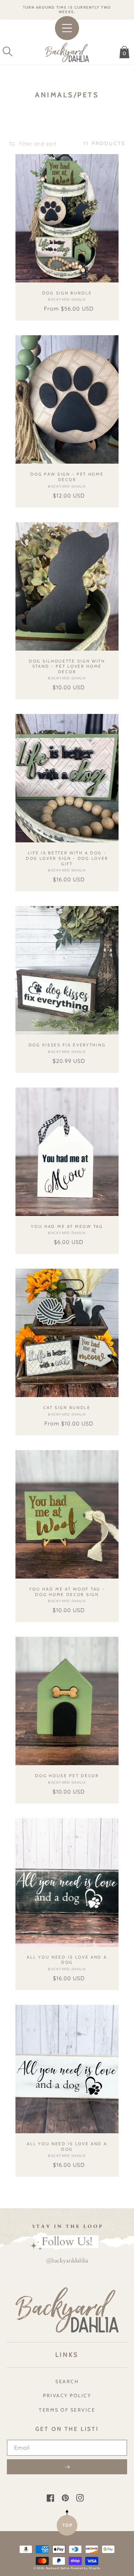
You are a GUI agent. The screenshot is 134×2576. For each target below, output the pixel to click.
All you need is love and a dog (67, 1960)
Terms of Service (67, 2410)
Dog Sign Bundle (67, 293)
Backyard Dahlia (58, 2568)
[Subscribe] (67, 2467)
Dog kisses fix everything (67, 1045)
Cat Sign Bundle (67, 1408)
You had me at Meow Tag (67, 1226)
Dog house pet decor (67, 1776)
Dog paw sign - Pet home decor (67, 477)
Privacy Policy (67, 2396)
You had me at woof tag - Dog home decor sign (67, 1592)
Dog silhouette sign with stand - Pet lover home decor (67, 666)
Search (67, 2382)
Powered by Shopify (86, 2568)
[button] (8, 51)
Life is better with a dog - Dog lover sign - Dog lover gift (67, 858)
